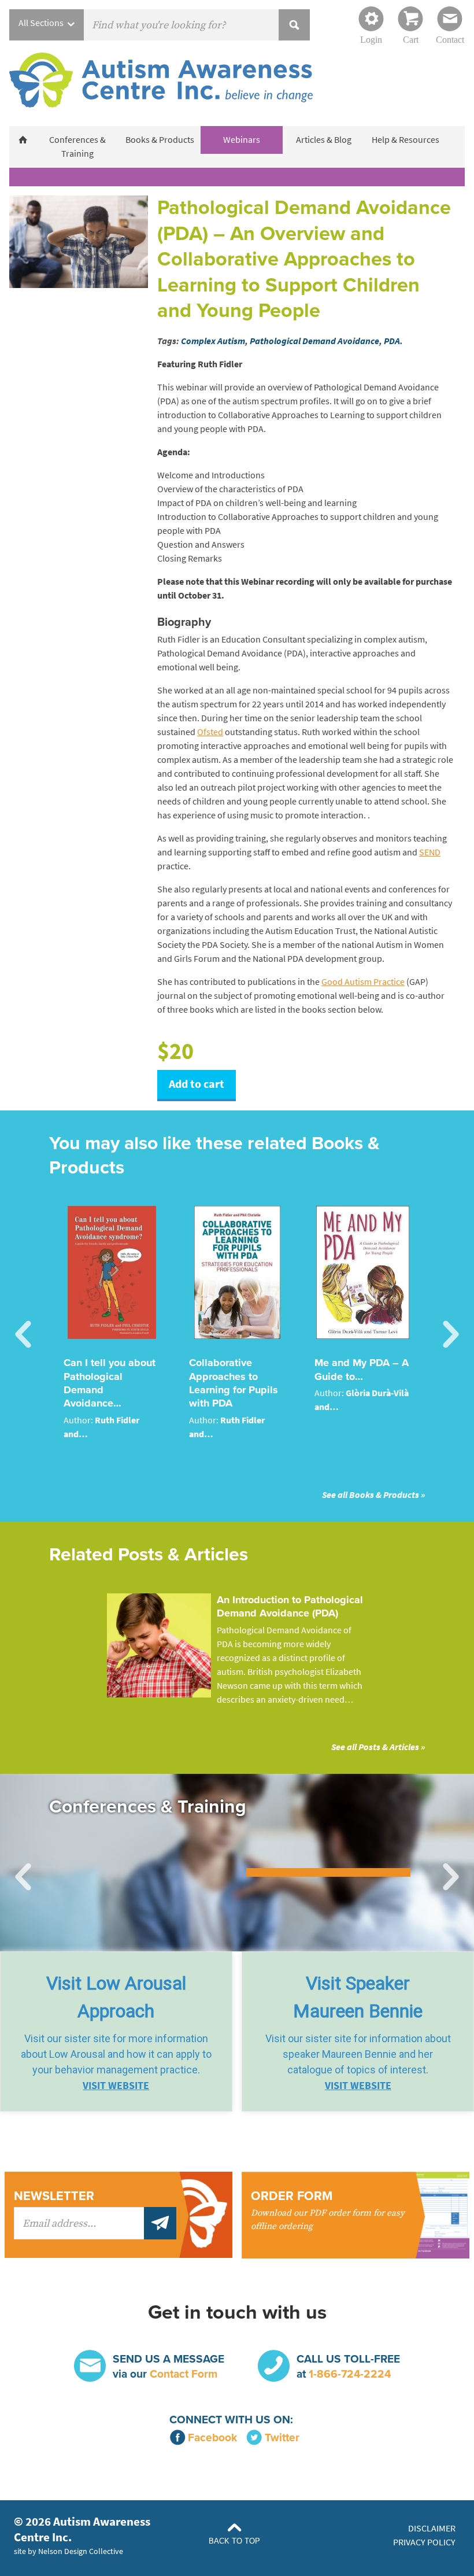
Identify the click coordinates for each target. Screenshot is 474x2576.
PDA (392, 341)
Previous (23, 1335)
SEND (430, 852)
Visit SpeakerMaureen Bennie (358, 1997)
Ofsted (210, 732)
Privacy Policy (424, 2542)
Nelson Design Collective (81, 2551)
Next (451, 1335)
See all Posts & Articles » (378, 1747)
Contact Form (184, 2374)
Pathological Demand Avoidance (314, 341)
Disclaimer (432, 2528)
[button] (116, 2031)
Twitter (282, 2437)
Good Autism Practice (363, 982)
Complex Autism (213, 341)
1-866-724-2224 (350, 2374)
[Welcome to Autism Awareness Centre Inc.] (23, 140)
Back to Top (234, 2541)
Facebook (212, 2437)
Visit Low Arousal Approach (116, 1997)
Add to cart (197, 1084)
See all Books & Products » (373, 1495)
